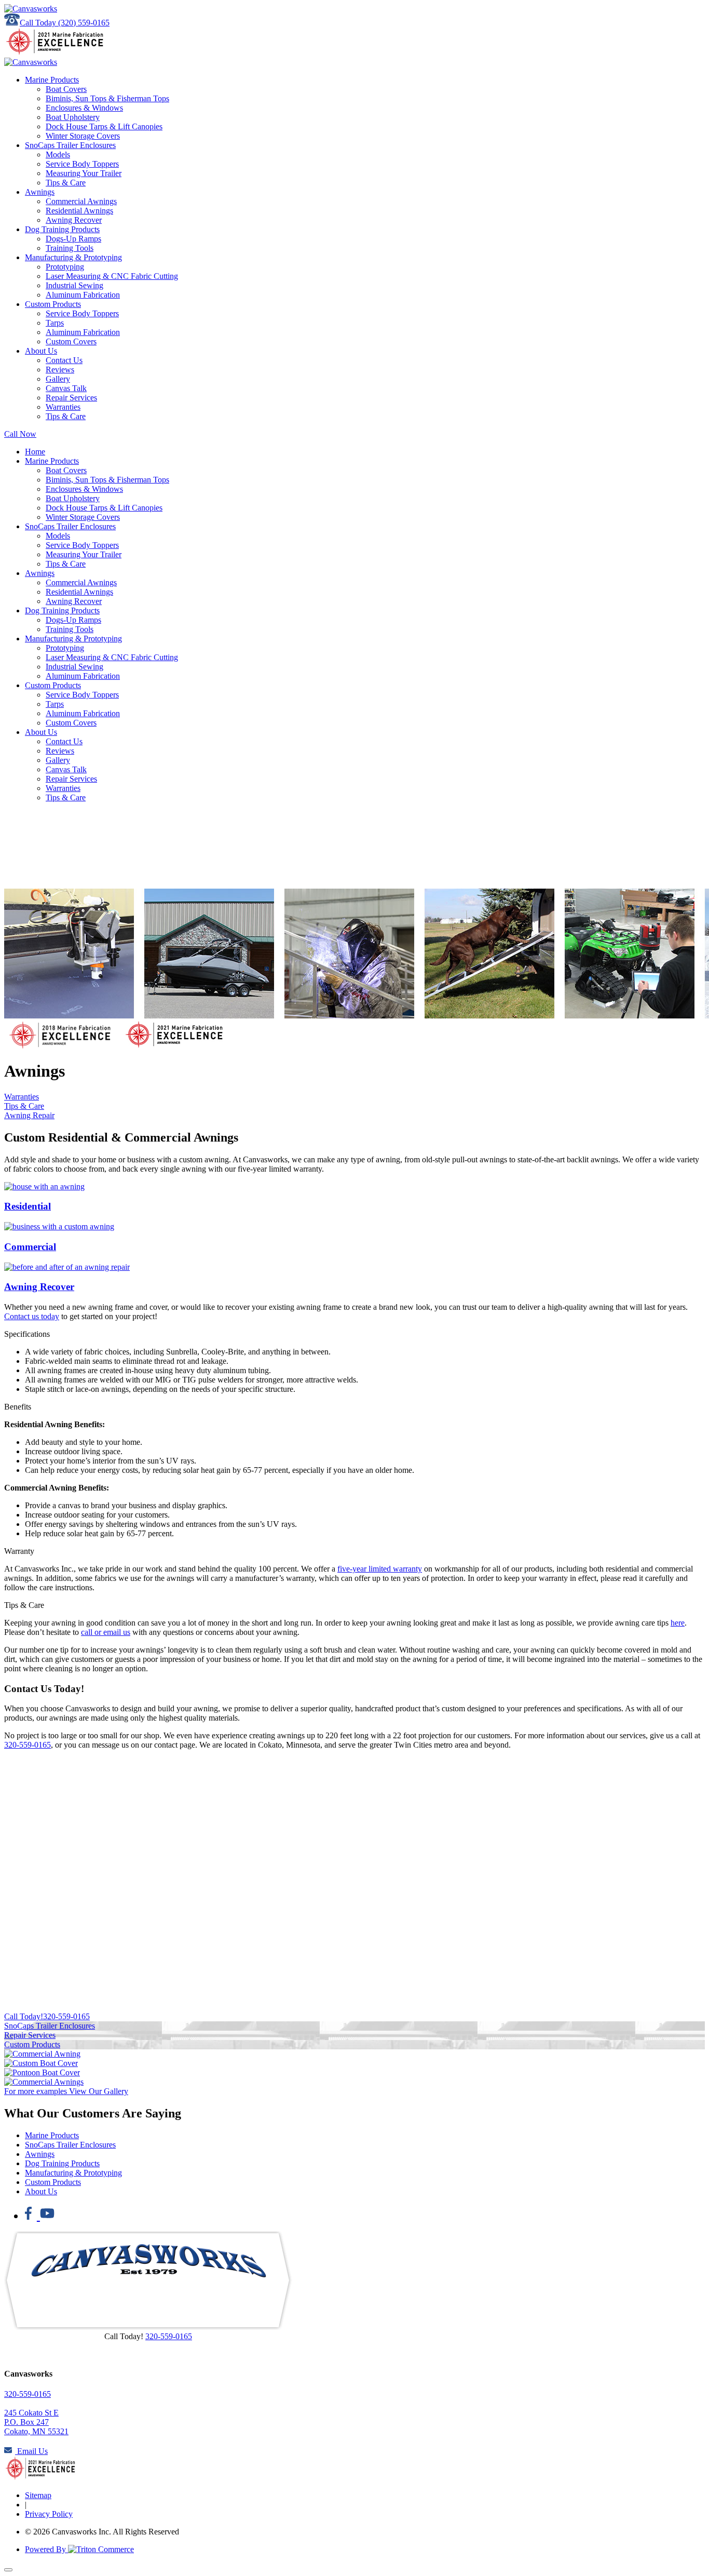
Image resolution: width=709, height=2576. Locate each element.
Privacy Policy (49, 2514)
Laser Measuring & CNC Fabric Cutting (112, 276)
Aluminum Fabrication (83, 295)
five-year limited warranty (380, 1569)
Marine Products (52, 80)
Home (35, 452)
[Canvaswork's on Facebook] (32, 2215)
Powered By (46, 2549)
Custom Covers (71, 341)
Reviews (60, 370)
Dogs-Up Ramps (73, 239)
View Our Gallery (66, 2091)
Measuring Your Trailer (84, 173)
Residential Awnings (79, 211)
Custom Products (53, 304)
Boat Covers (66, 89)
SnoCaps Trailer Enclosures (70, 145)
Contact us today (32, 1316)
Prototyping (65, 267)
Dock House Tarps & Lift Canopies (104, 126)
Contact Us (64, 360)
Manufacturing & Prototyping (73, 257)
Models (58, 155)
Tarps (55, 323)
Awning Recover (74, 220)
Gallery (58, 379)
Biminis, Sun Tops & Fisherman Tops (107, 98)
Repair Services (71, 398)
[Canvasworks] (31, 9)
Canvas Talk (66, 388)
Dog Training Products (62, 229)
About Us (41, 351)
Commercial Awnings (81, 201)
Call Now (20, 434)
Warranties (63, 407)
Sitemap (38, 2495)
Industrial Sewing (74, 285)
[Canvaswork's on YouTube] (47, 2215)
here (678, 1623)
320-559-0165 (28, 1745)
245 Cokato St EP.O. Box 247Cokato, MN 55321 (36, 2422)
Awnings (40, 192)
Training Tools (70, 248)
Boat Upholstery (73, 117)
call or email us (106, 1632)
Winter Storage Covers (83, 136)
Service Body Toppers (82, 164)
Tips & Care (66, 183)
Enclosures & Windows (84, 108)
